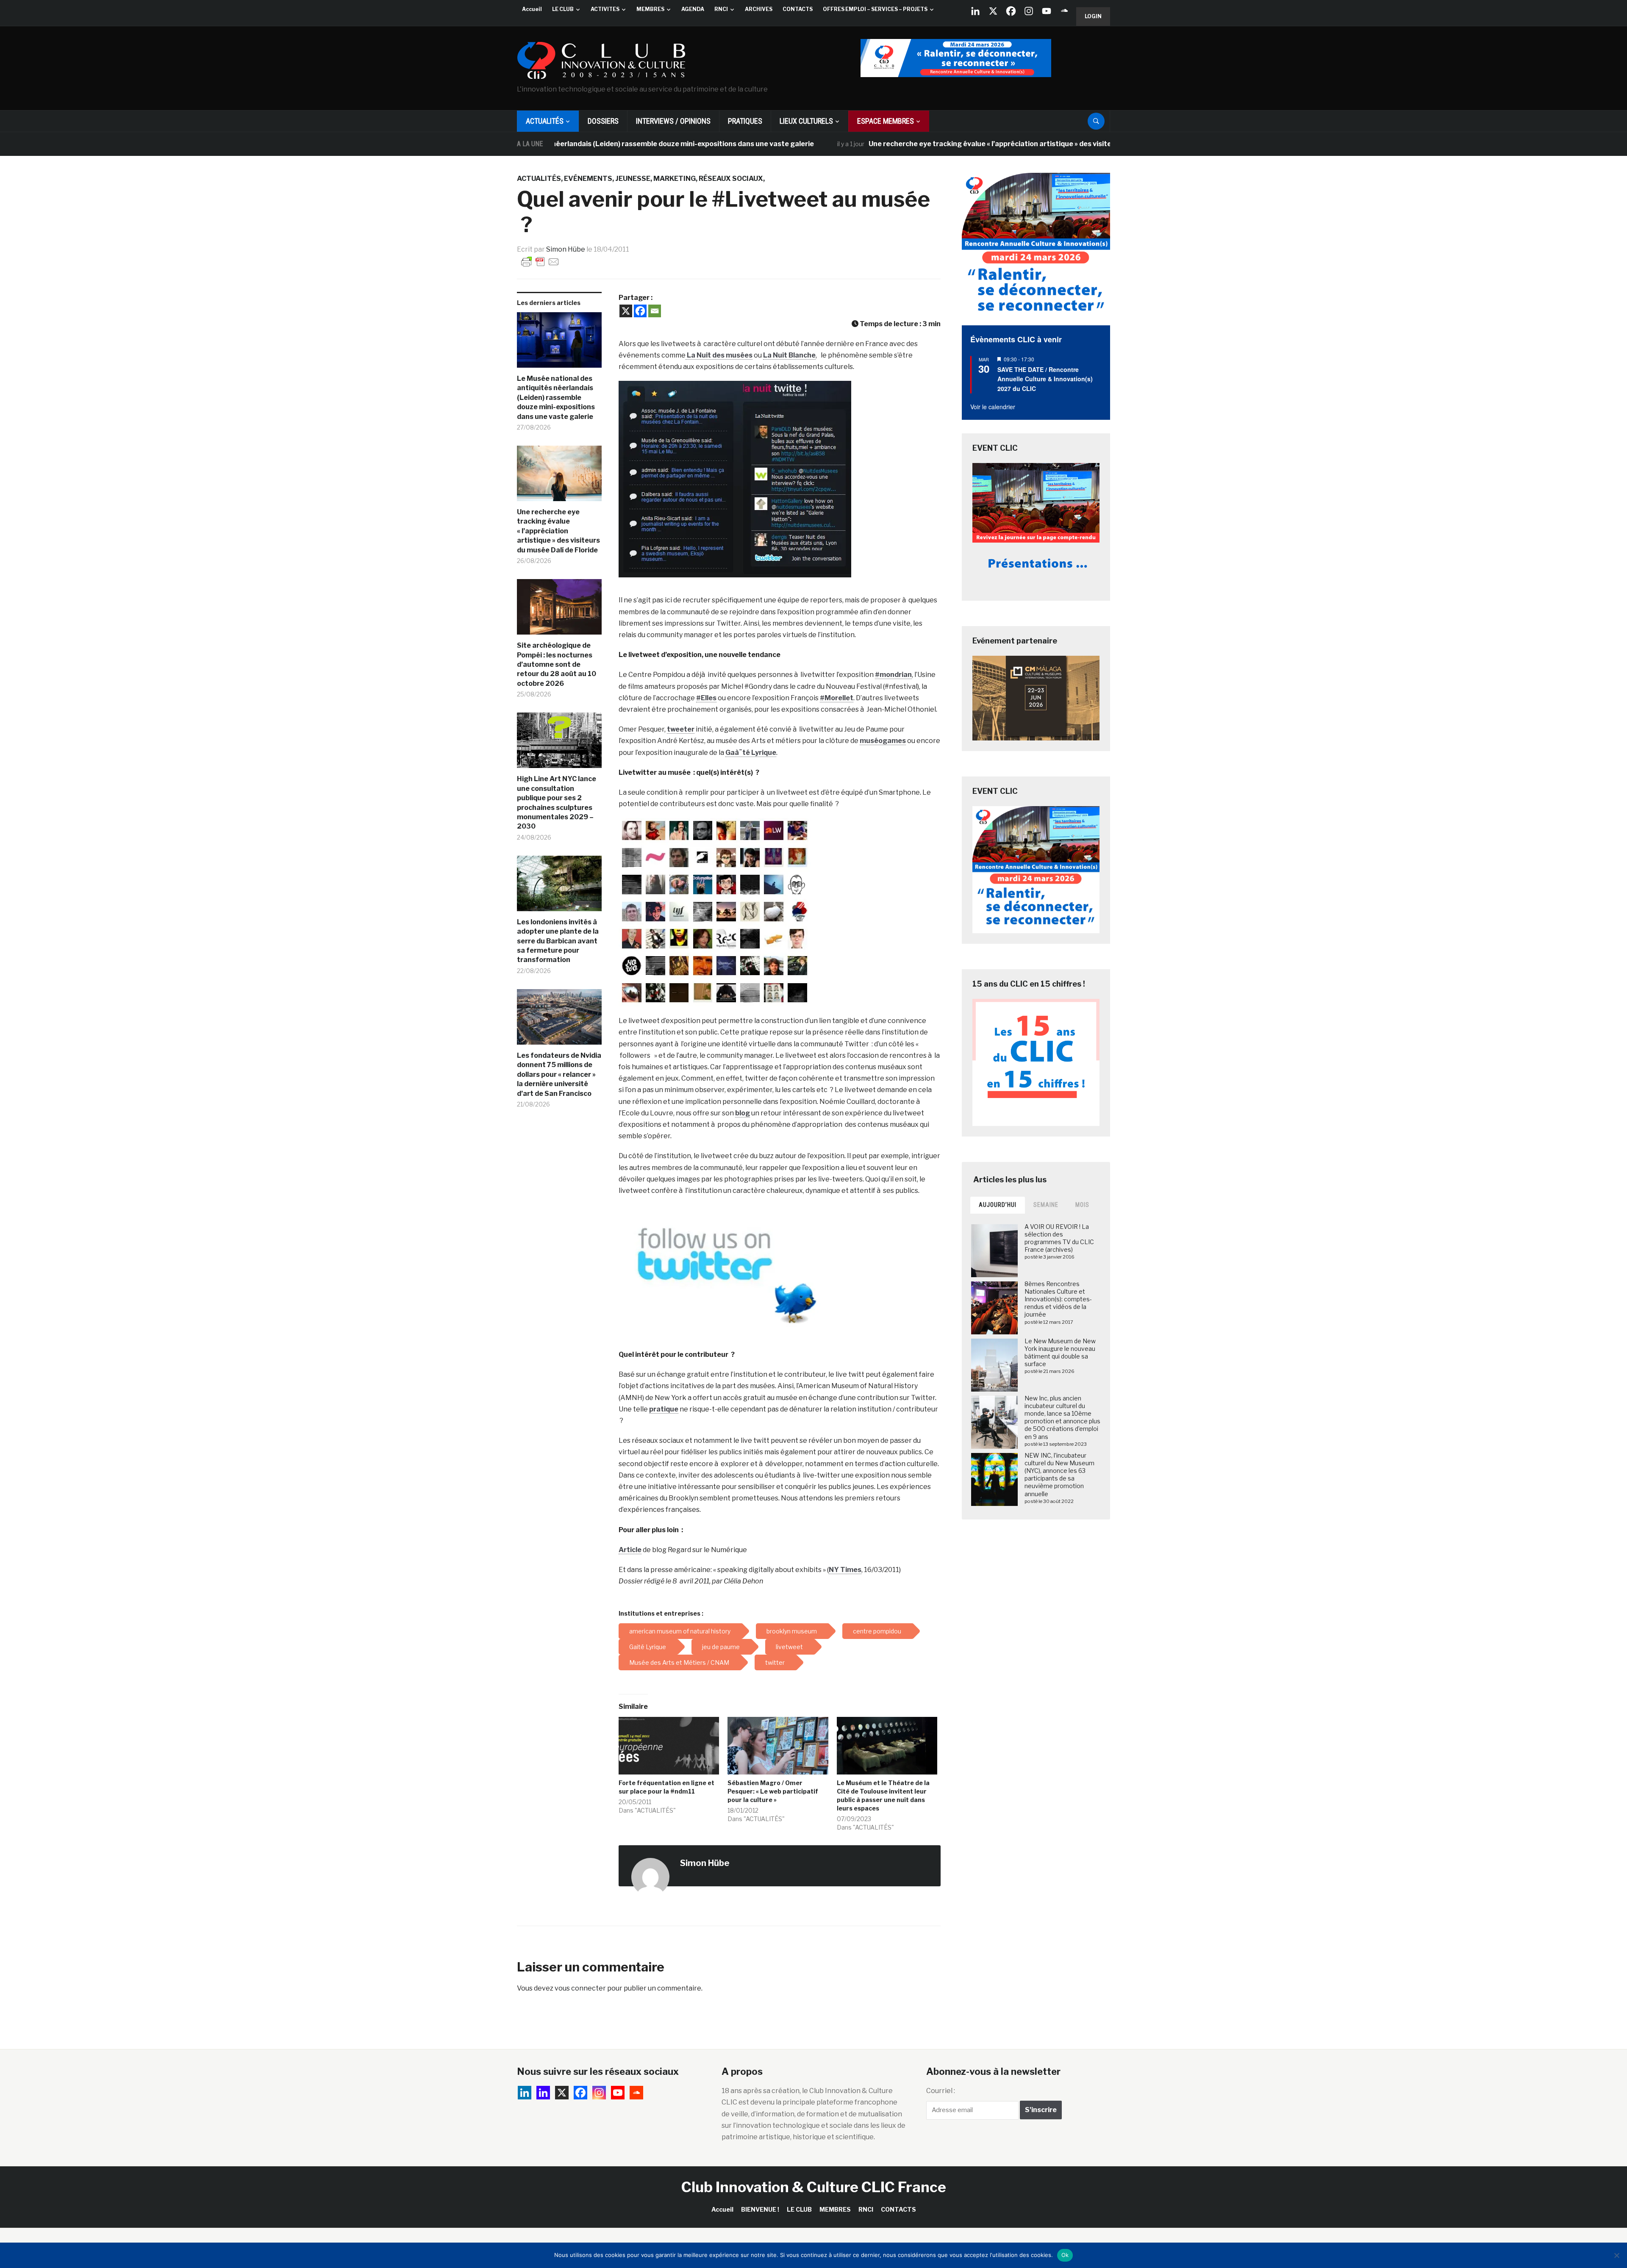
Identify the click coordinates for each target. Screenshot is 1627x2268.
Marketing (675, 179)
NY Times (845, 1570)
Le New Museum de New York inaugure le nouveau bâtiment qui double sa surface (1060, 1353)
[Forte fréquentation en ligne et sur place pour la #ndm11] (669, 1746)
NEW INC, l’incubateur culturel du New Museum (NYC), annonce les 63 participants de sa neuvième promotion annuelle (1059, 1475)
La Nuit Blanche (789, 355)
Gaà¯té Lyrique (751, 753)
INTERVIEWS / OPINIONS (673, 121)
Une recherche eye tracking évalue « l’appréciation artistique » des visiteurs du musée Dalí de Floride (923, 144)
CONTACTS (798, 9)
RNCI (721, 9)
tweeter (681, 729)
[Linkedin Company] (975, 11)
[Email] (655, 311)
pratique (664, 1409)
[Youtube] (1047, 11)
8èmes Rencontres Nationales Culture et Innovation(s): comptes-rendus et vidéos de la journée (1058, 1299)
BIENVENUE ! (760, 2209)
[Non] (1616, 2255)
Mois (1082, 1205)
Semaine (1046, 1205)
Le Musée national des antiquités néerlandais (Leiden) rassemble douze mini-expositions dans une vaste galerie (556, 398)
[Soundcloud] (1064, 11)
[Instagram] (1029, 11)
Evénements (588, 179)
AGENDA (693, 9)
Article (630, 1550)
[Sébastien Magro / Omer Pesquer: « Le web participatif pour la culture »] (778, 1746)
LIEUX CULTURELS (806, 121)
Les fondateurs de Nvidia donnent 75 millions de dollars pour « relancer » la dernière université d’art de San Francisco (559, 1074)
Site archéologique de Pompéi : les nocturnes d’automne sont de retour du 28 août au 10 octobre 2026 (557, 664)
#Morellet (837, 698)
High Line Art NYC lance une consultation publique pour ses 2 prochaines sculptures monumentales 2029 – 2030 (557, 803)
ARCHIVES (759, 9)
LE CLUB (563, 9)
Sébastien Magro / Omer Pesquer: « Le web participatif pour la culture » (773, 1791)
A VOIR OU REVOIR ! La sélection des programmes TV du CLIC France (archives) (1059, 1238)
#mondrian (893, 675)
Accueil (532, 9)
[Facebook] (1011, 11)
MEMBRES (650, 9)
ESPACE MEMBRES (886, 121)
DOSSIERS (603, 121)
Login (1093, 16)
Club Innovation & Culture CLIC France (814, 2187)
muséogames (883, 741)
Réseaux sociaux (731, 179)
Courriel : (941, 2091)
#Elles (706, 698)
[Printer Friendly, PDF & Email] (540, 261)
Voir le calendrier (993, 407)
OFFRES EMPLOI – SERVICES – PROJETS (875, 9)
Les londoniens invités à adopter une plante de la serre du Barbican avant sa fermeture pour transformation (558, 941)
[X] (993, 11)
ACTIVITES (605, 9)
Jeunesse (633, 179)
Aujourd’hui (998, 1205)
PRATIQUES (745, 121)
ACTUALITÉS (545, 121)
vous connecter (580, 1988)
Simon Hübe (566, 249)
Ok (1065, 2255)
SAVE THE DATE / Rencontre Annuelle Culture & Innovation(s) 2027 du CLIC (1045, 379)
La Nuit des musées (719, 355)
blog (743, 1113)
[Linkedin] (543, 2093)
